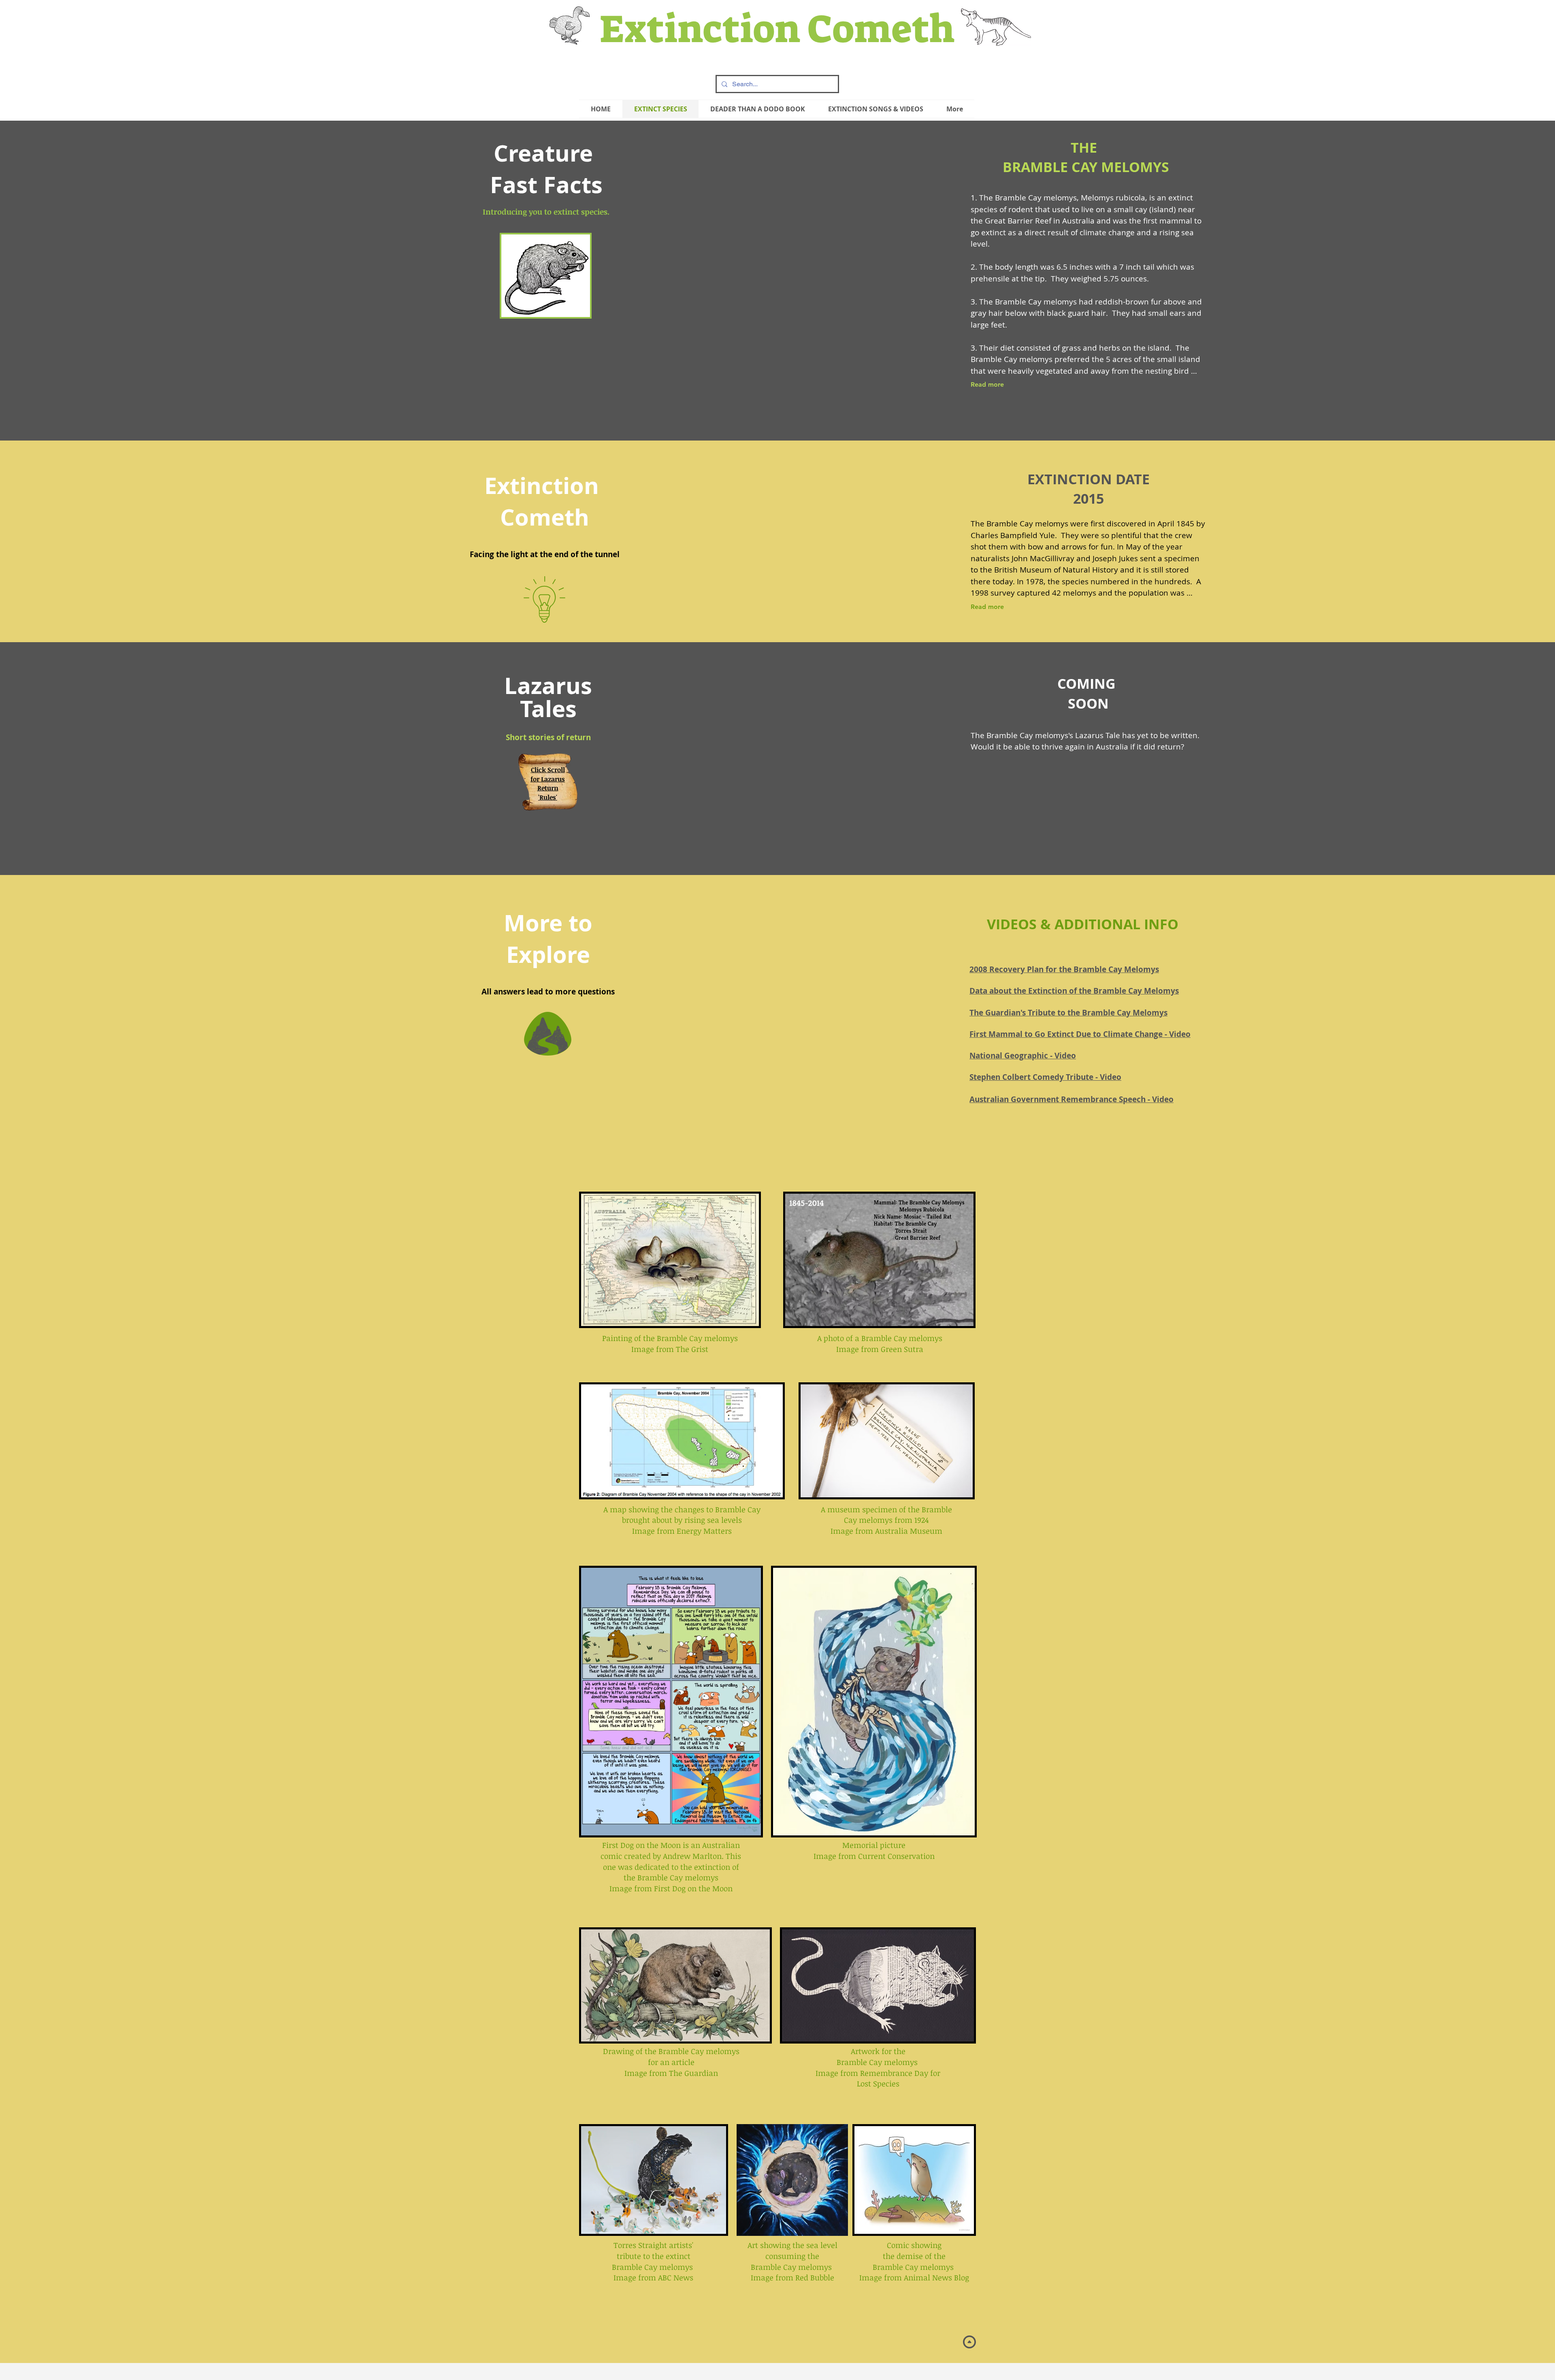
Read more (987, 384)
